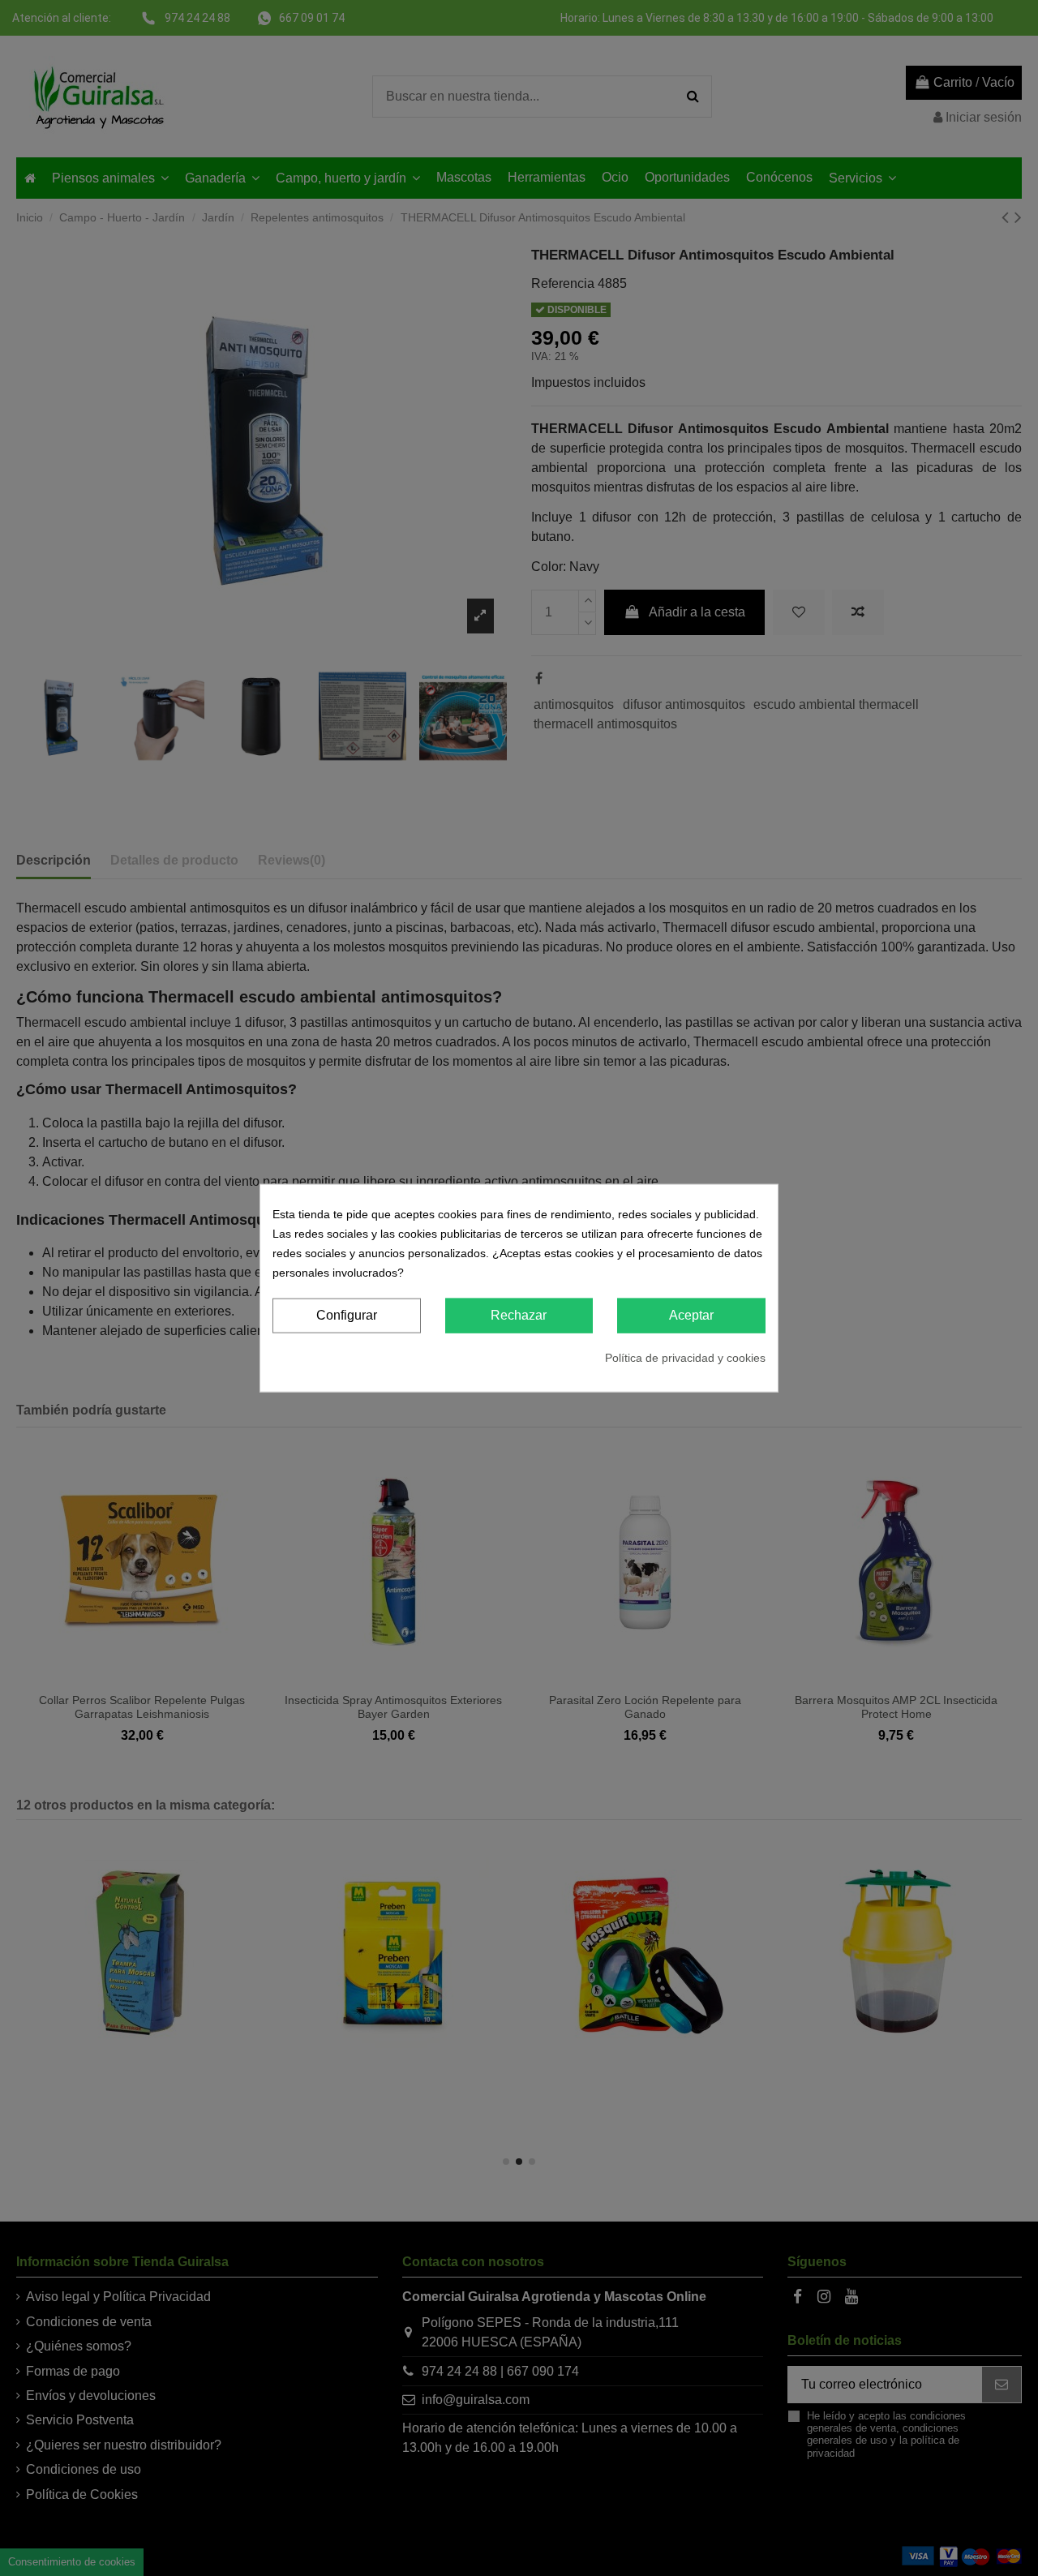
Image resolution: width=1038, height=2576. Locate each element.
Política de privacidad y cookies (685, 1357)
